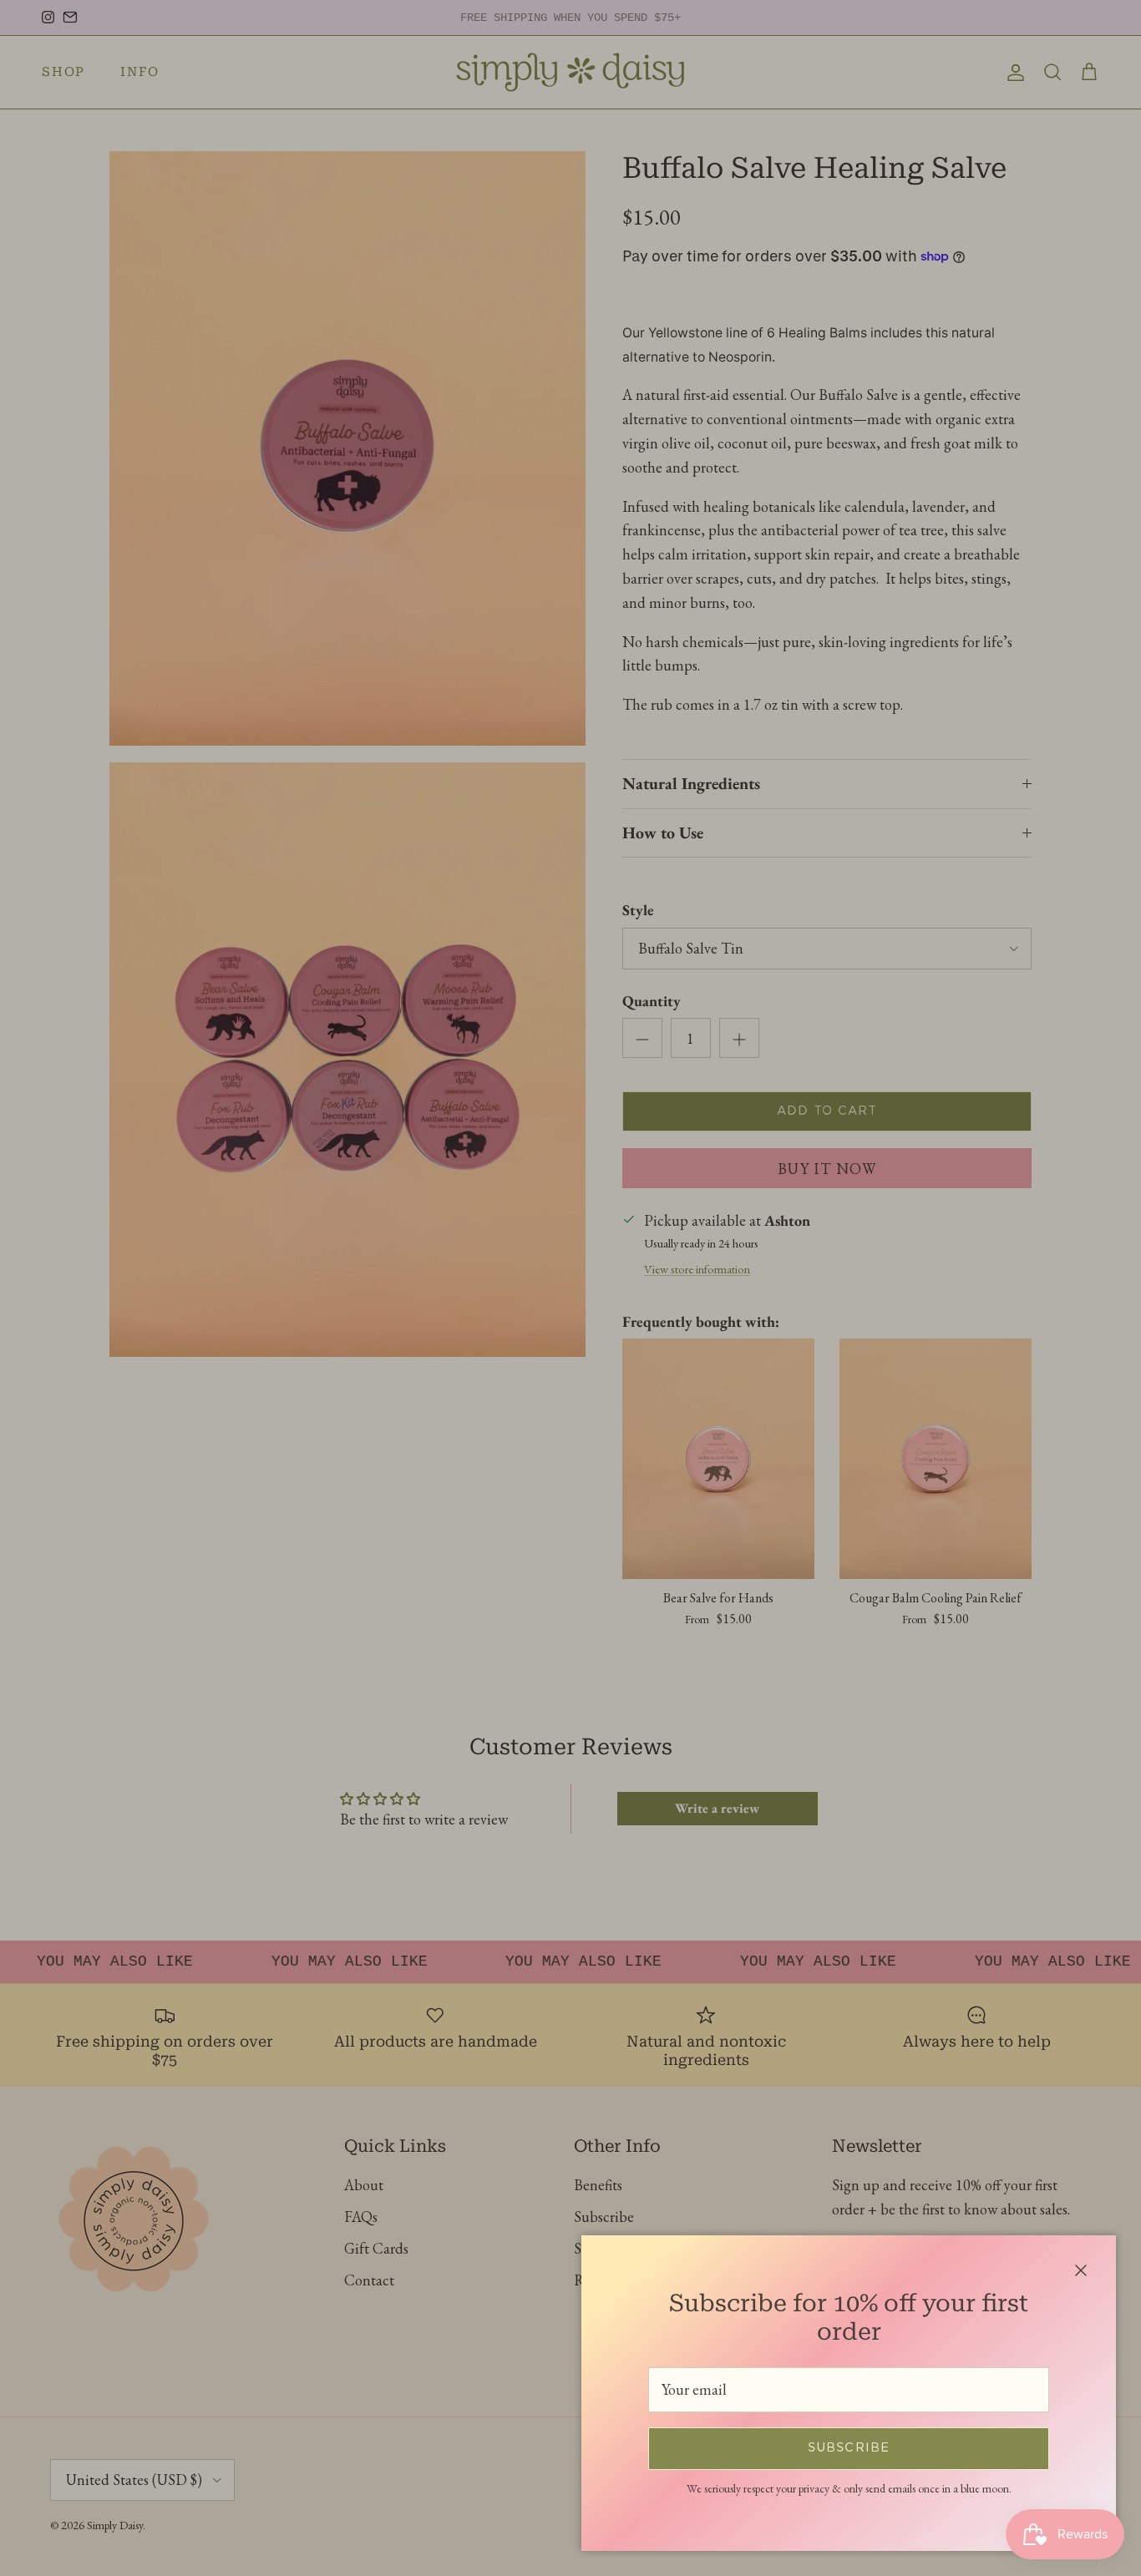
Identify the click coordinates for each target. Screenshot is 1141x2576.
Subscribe (849, 2448)
